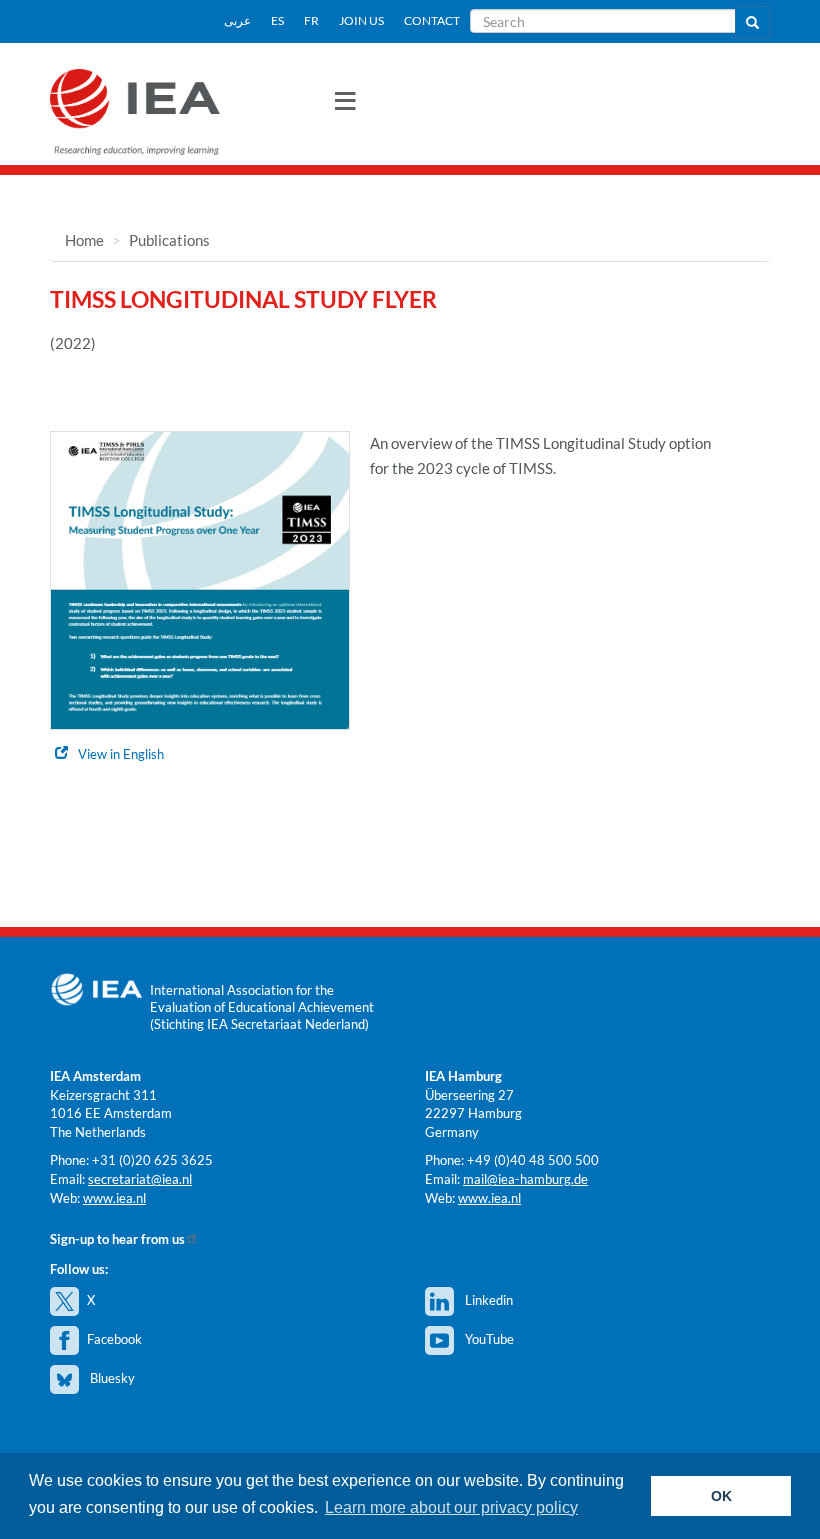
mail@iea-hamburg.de (525, 1179)
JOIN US (361, 20)
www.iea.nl (114, 1198)
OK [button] (721, 1496)
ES (277, 20)
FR (311, 20)
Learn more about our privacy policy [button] (451, 1507)
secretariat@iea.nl (140, 1179)
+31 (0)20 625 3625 (152, 1160)
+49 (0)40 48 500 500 (533, 1160)
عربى (237, 20)
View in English (121, 754)
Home (84, 240)
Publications (169, 240)
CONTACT (432, 20)
